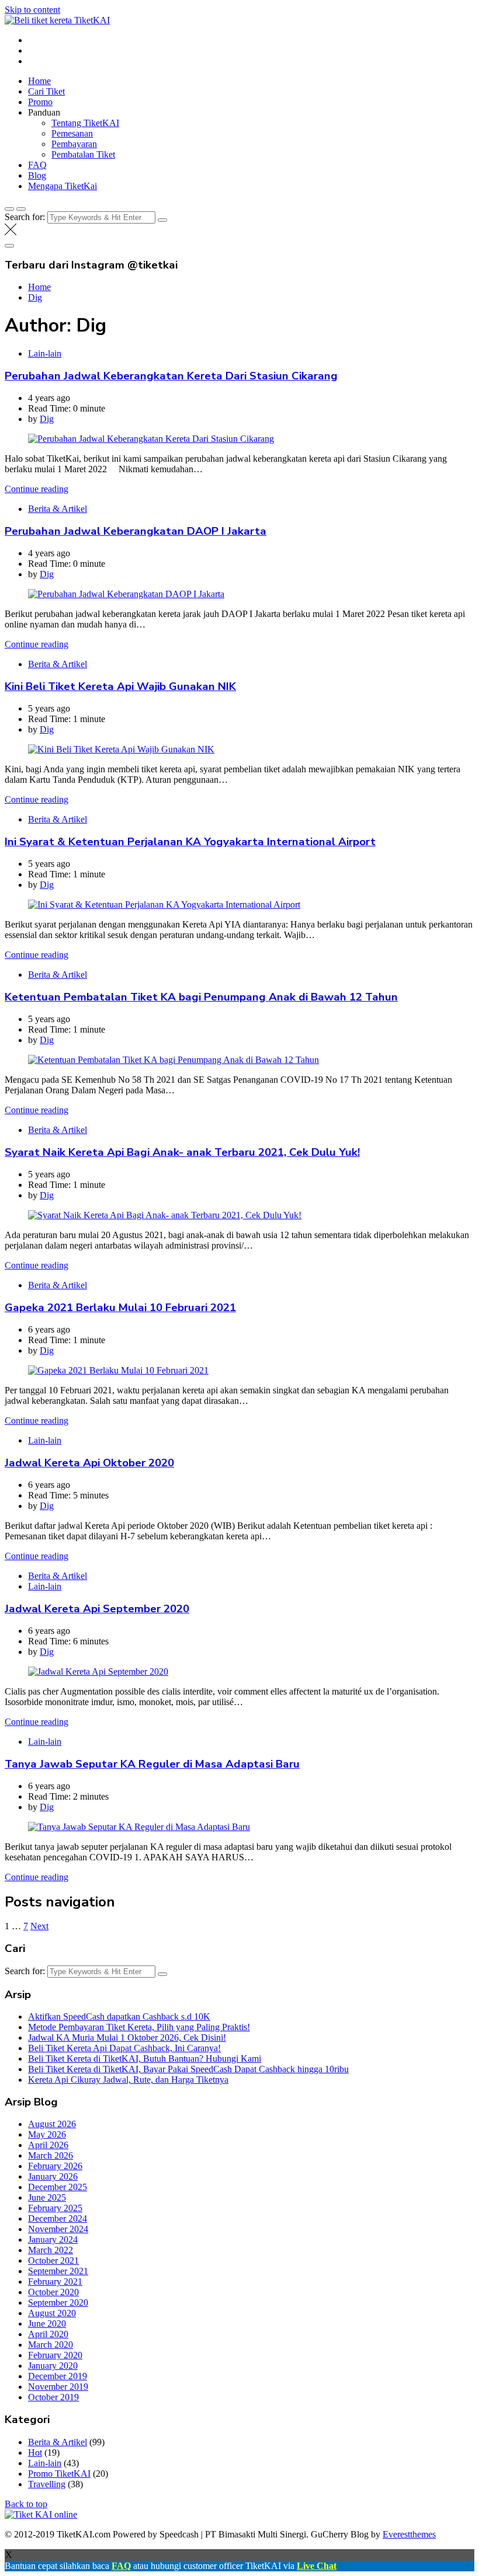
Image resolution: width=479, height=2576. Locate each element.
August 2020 (52, 2313)
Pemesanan (72, 133)
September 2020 (58, 2303)
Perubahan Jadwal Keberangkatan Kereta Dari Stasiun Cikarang (171, 376)
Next (39, 1926)
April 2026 (48, 2145)
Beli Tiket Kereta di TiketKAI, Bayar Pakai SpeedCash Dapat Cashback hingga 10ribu (188, 2069)
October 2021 (53, 2260)
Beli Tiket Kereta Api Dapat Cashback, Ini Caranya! (124, 2048)
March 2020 (51, 2345)
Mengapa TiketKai (63, 186)
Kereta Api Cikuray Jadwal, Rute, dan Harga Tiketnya (128, 2080)
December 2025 (58, 2187)
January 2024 (53, 2239)
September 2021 (58, 2271)
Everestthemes (409, 2534)
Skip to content (32, 10)
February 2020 (55, 2355)
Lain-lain (45, 353)
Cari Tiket (46, 91)
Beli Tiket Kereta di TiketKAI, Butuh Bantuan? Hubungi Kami (145, 2059)
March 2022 (51, 2250)
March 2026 (51, 2155)
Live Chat (317, 2566)
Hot (35, 2453)
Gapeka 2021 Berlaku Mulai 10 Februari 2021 (120, 1308)
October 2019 (53, 2397)
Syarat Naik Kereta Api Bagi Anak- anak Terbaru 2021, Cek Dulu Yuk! (182, 1152)
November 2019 (58, 2387)
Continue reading (37, 489)
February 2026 (55, 2166)
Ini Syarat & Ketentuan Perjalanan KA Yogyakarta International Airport (190, 842)
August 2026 (52, 2124)
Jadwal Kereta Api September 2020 (97, 1609)
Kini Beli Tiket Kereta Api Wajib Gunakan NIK (120, 686)
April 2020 (48, 2334)
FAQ (37, 165)
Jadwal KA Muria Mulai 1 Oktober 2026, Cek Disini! (127, 2038)
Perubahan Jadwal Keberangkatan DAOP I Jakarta (136, 531)
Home (39, 81)
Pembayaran (74, 144)
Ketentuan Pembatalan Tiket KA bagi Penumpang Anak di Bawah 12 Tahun (201, 997)
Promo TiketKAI (59, 2474)
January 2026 (53, 2176)
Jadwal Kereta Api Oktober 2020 (89, 1463)
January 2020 (53, 2366)
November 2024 (58, 2229)
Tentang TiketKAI (85, 123)
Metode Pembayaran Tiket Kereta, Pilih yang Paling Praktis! (139, 2027)
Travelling (47, 2484)
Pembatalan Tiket (83, 154)
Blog (37, 175)
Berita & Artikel (58, 509)
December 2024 (58, 2218)
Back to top (26, 2504)
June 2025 (47, 2197)
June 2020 (47, 2324)
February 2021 (55, 2282)
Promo (40, 102)
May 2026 (47, 2134)
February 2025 (55, 2208)
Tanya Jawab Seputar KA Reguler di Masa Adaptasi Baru (152, 1764)
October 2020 (53, 2292)
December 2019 (58, 2376)
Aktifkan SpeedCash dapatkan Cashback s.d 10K (119, 2016)
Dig (47, 419)
